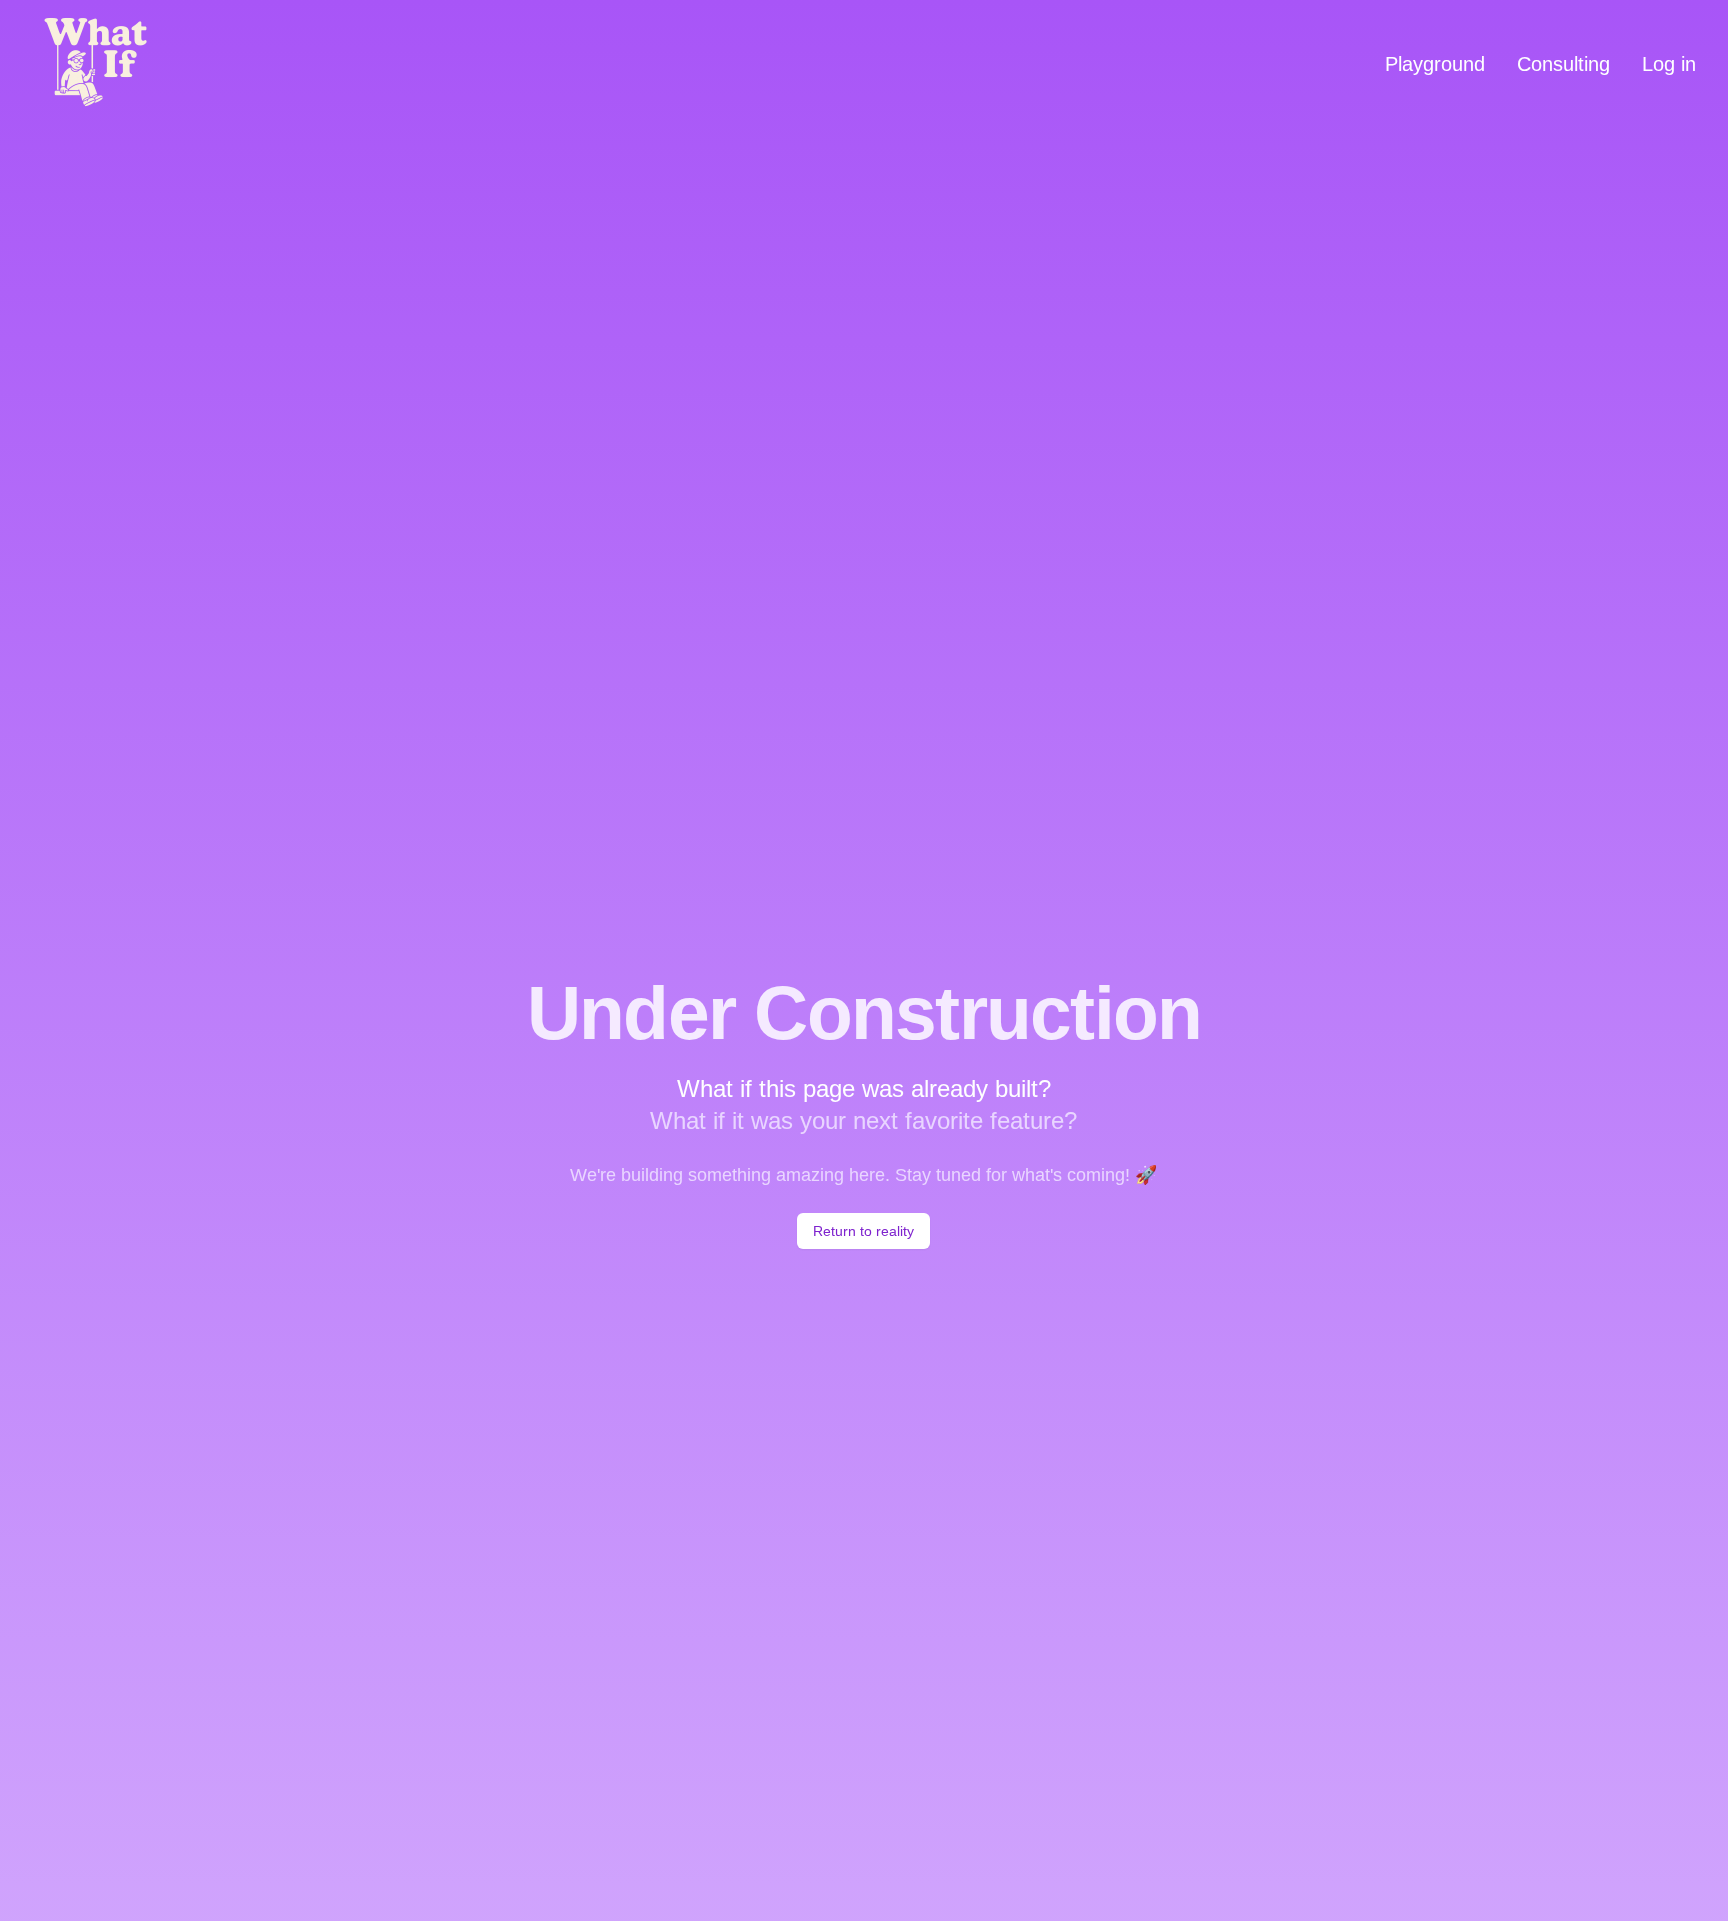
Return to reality (863, 1231)
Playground (1435, 64)
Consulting (1563, 64)
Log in (1669, 64)
